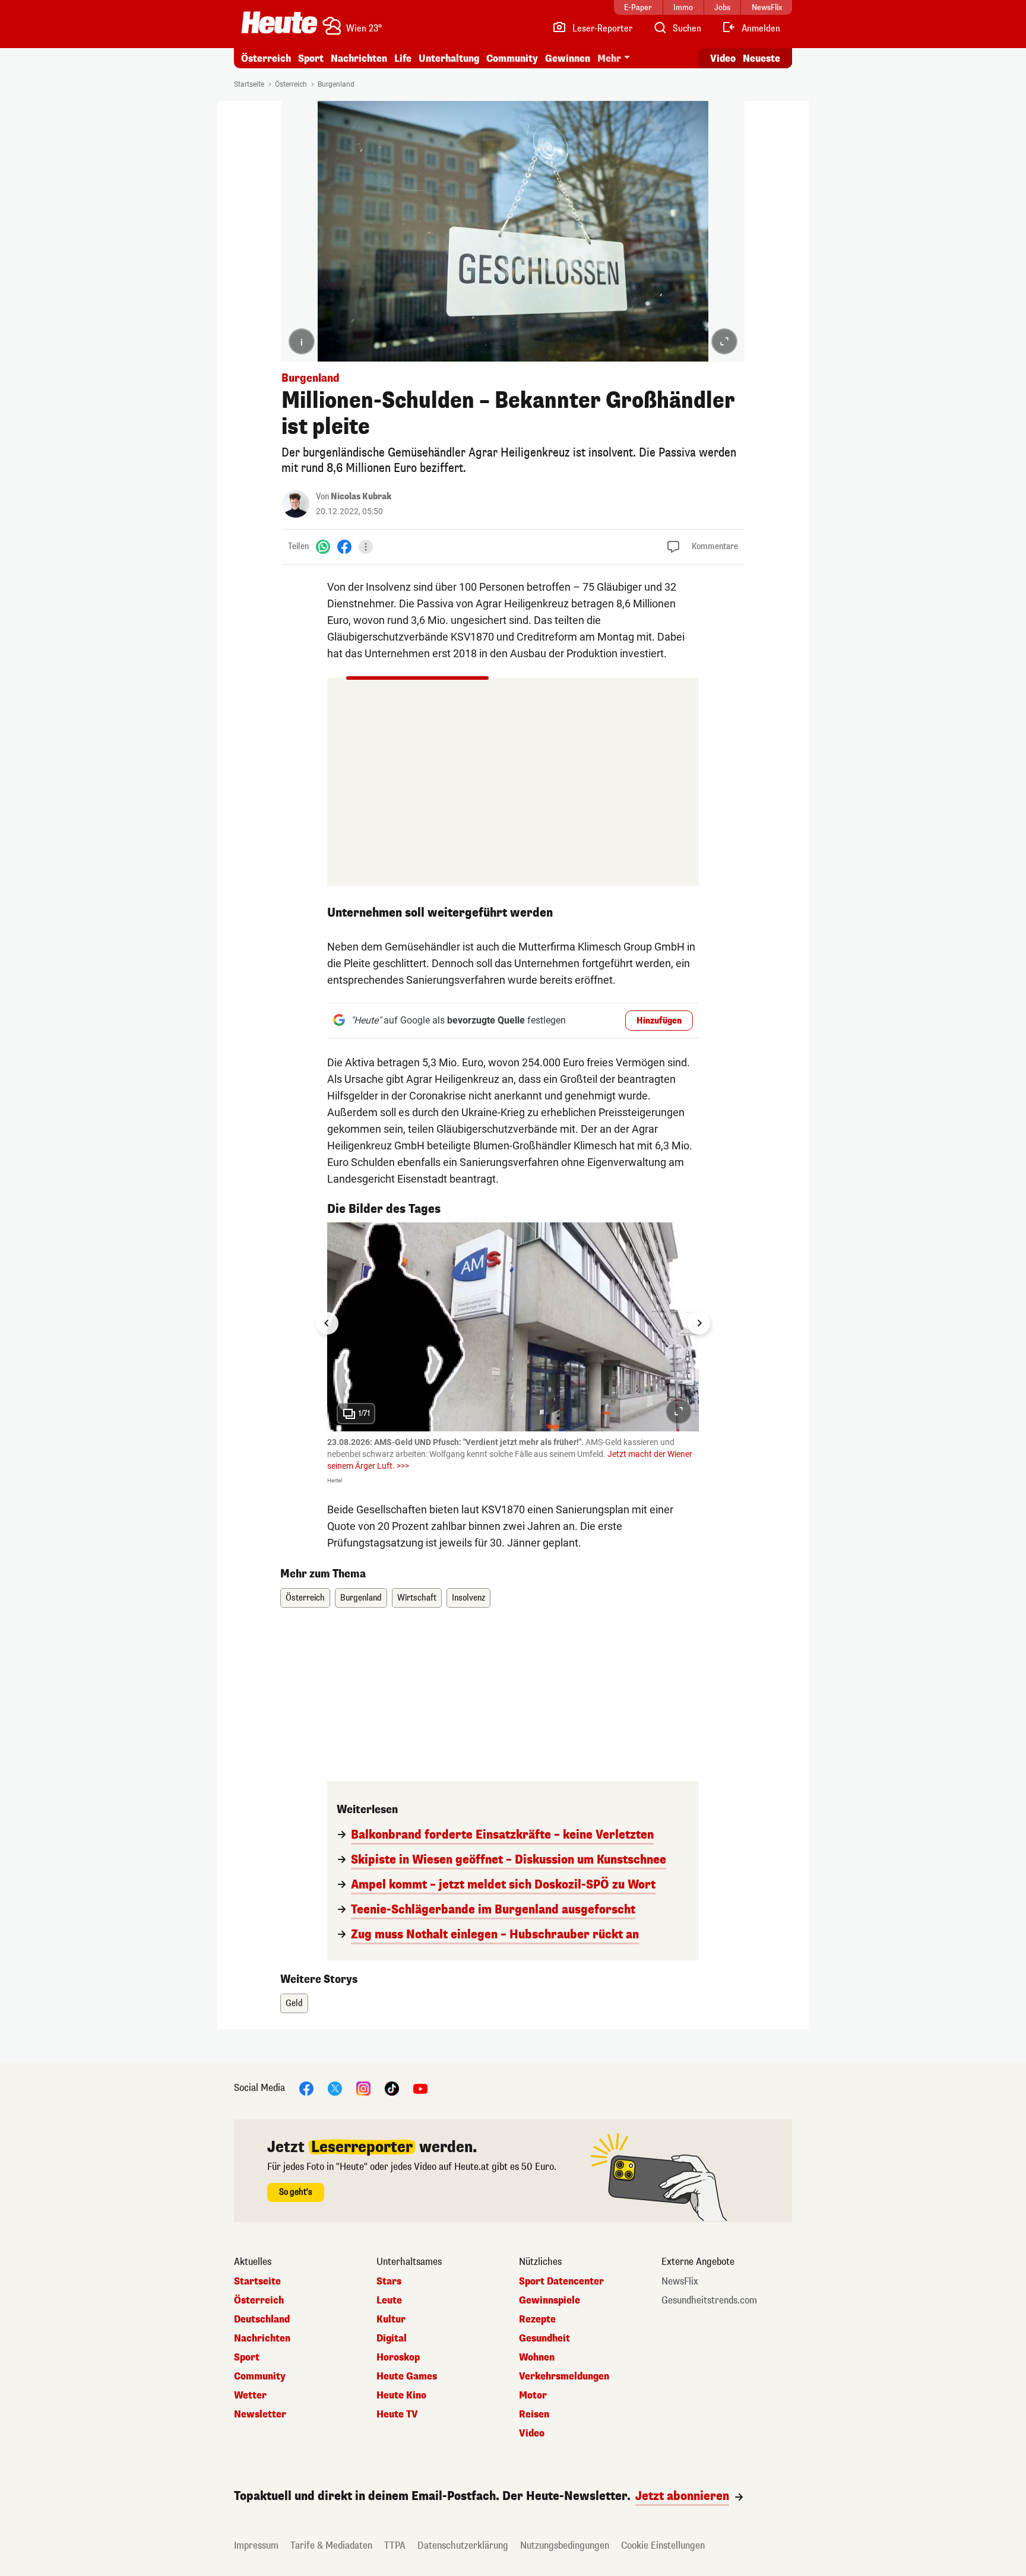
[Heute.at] (279, 23)
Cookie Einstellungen (663, 2545)
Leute (389, 2301)
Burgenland (336, 84)
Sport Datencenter (561, 2282)
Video (723, 58)
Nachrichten (262, 2339)
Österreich (266, 58)
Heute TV (397, 2415)
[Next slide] (699, 1323)
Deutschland (262, 2320)
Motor (533, 2396)
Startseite (249, 84)
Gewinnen (568, 58)
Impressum (256, 2545)
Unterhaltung (449, 58)
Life (403, 58)
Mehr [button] (609, 58)
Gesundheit (544, 2339)
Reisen (534, 2415)
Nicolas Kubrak (361, 497)
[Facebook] (344, 546)
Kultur (391, 2320)
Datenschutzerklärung (463, 2545)
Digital (392, 2339)
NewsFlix (680, 2282)
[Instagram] (363, 2088)
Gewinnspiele (550, 2301)
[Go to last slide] (327, 1323)
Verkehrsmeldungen (564, 2377)
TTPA (395, 2545)
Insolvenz (468, 1598)
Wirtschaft (417, 1598)
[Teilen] (366, 547)
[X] (335, 2088)
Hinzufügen (659, 1021)
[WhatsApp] (323, 546)
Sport (311, 58)
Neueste (761, 58)
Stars (389, 2282)
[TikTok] (392, 2088)
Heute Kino (401, 2396)
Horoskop (398, 2358)
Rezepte (537, 2320)
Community (512, 58)
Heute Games (407, 2377)
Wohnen (537, 2358)
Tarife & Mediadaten (331, 2545)
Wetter (250, 2396)
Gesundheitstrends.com (709, 2301)
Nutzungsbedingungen (565, 2545)
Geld (294, 2003)
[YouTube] (420, 2088)
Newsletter (260, 2415)
